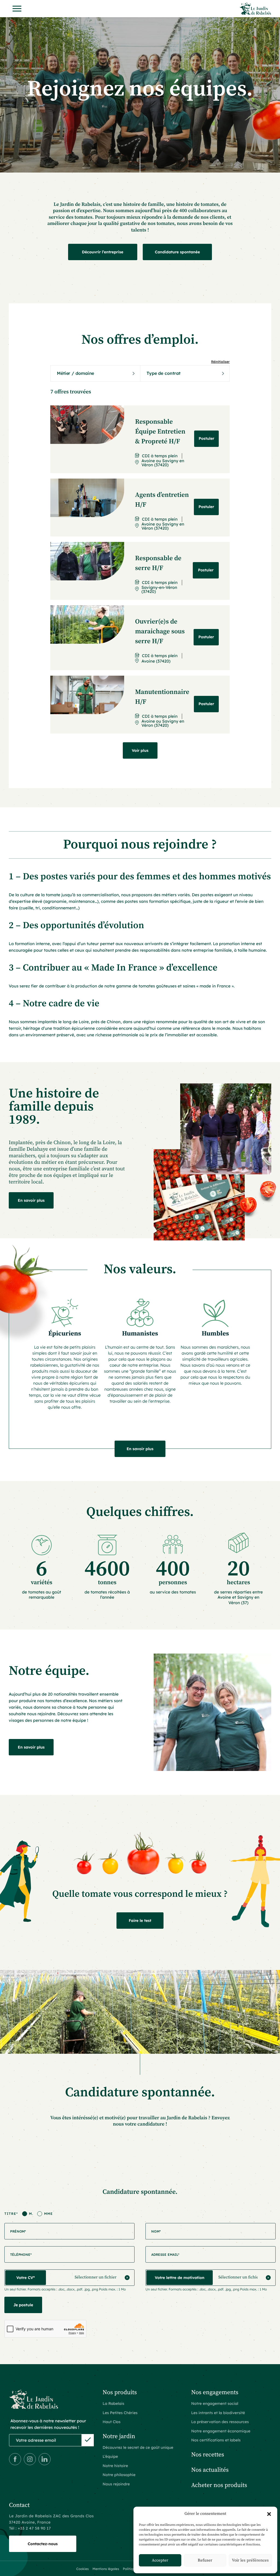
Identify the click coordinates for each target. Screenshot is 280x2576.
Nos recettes (208, 2455)
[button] (269, 2514)
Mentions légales (106, 2569)
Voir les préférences (250, 2560)
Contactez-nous (43, 2544)
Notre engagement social (215, 2403)
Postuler (206, 438)
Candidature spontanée (177, 252)
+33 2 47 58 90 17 (34, 2528)
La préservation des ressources (220, 2422)
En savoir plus (31, 1200)
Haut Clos (111, 2422)
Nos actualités (210, 2470)
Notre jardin (119, 2437)
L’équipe (110, 2456)
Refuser (205, 2560)
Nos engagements (215, 2393)
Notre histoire (115, 2466)
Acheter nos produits (219, 2486)
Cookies (83, 2569)
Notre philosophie (119, 2475)
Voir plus (140, 750)
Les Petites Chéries (120, 2413)
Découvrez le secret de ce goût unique (138, 2447)
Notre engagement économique (221, 2431)
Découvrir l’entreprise (103, 252)
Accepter (160, 2560)
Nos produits (120, 2393)
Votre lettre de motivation (180, 2278)
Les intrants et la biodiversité (218, 2413)
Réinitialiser (220, 362)
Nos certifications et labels (216, 2440)
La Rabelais (113, 2403)
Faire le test (140, 1921)
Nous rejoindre (116, 2484)
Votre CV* (26, 2278)
